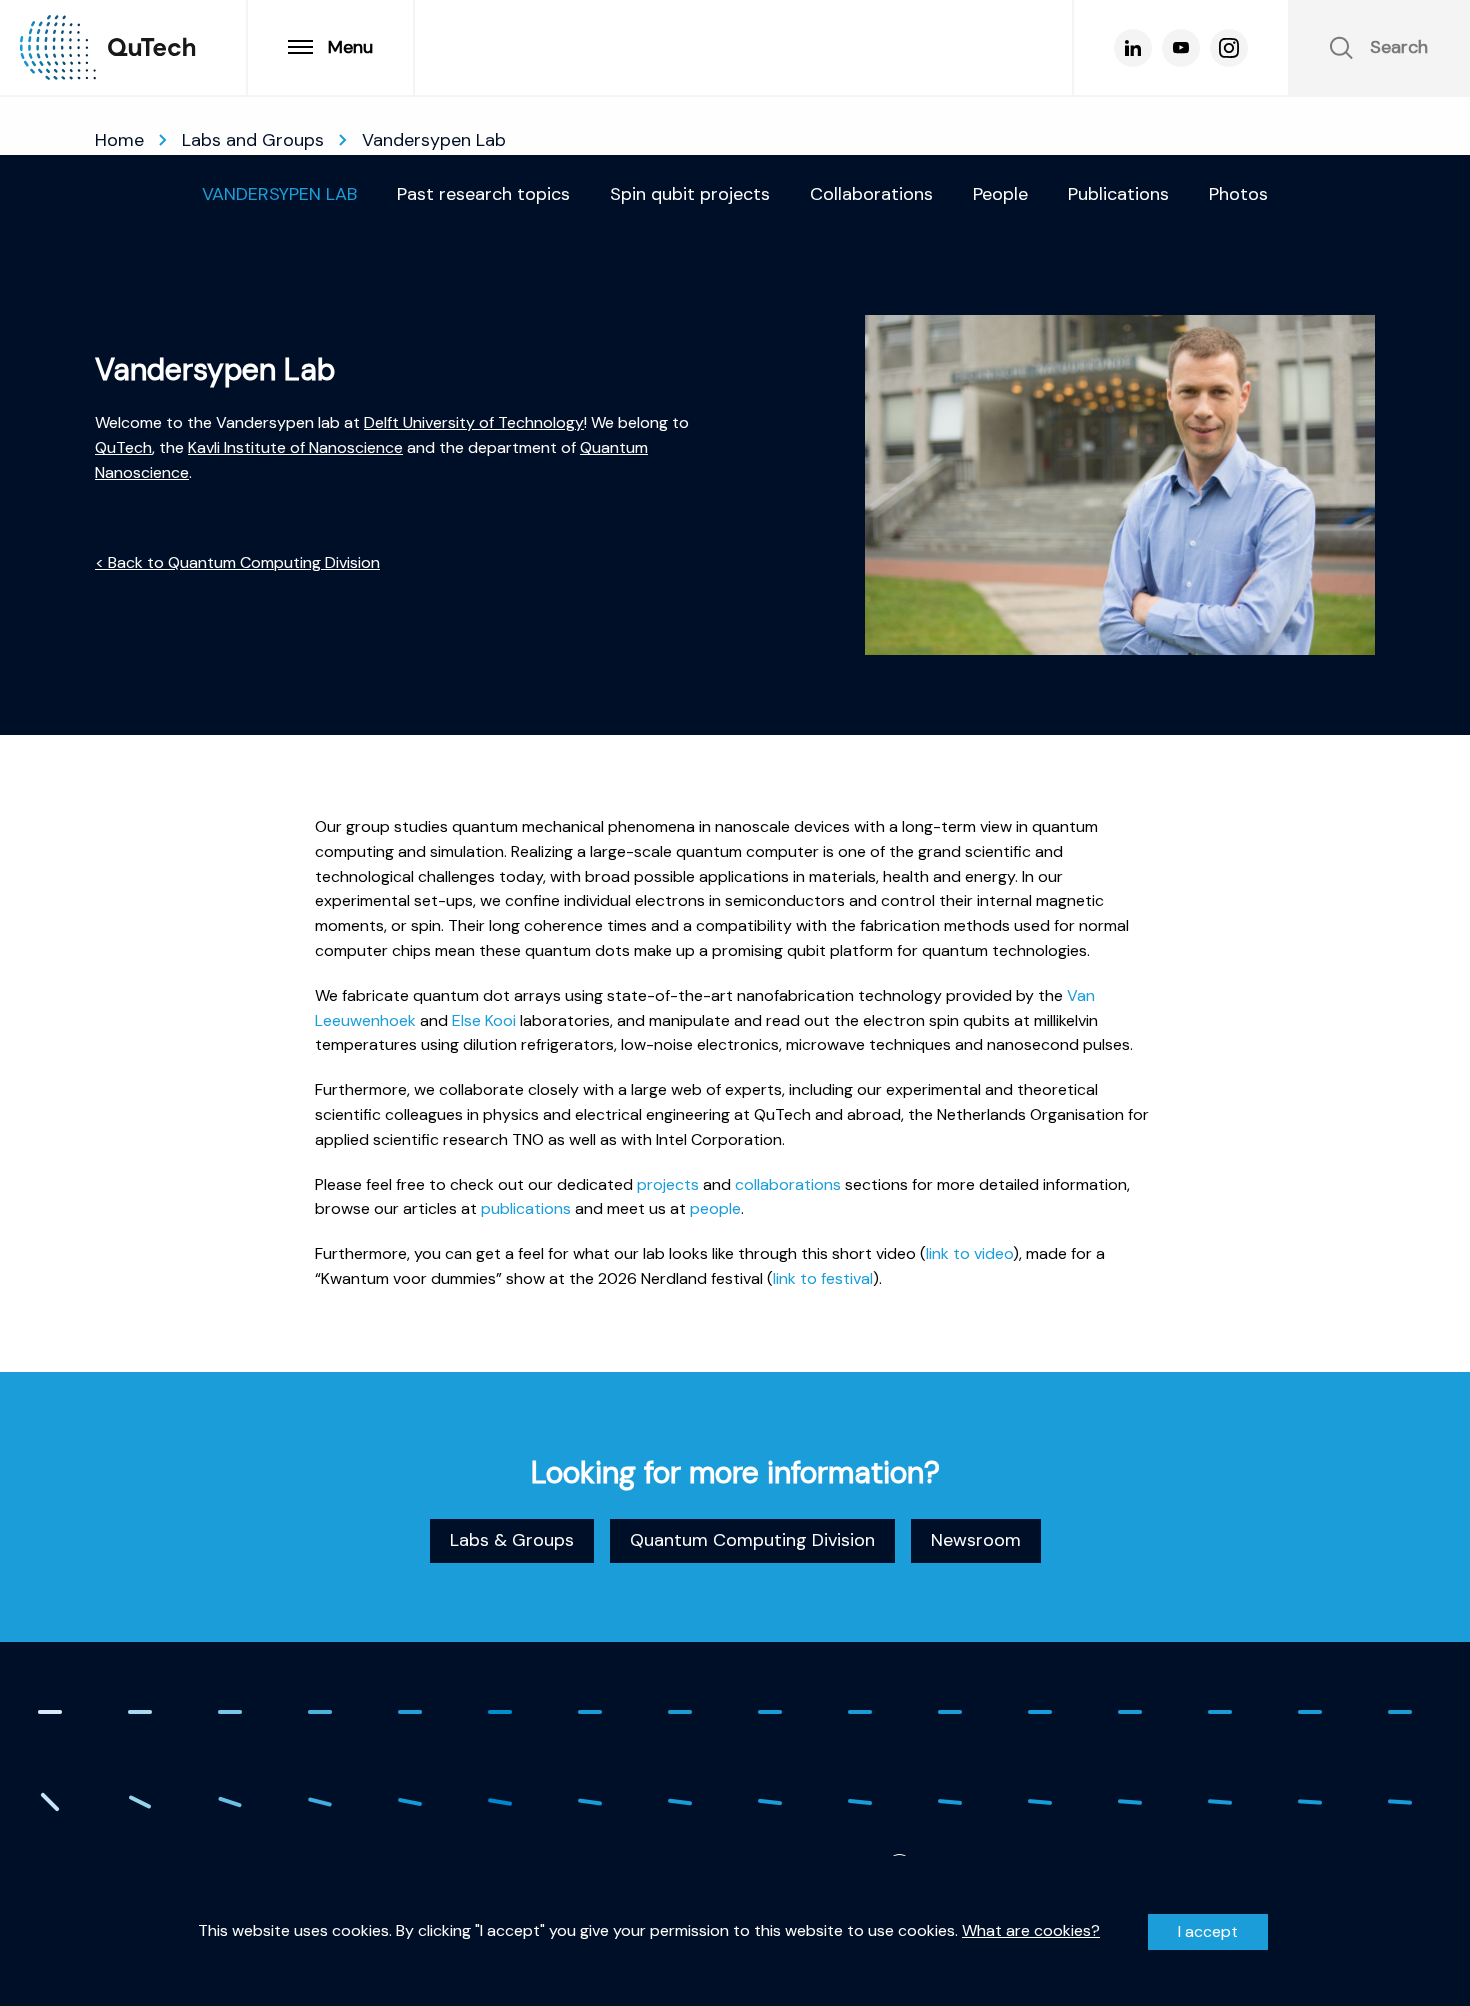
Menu (350, 47)
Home (119, 140)
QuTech (123, 447)
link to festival (823, 1278)
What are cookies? (1031, 1931)
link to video (969, 1253)
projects (668, 1183)
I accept (1208, 1931)
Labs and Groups (253, 140)
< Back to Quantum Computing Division (237, 562)
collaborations (788, 1183)
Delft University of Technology (474, 422)
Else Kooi (484, 1019)
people (715, 1208)
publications (526, 1208)
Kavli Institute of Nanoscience (295, 447)
